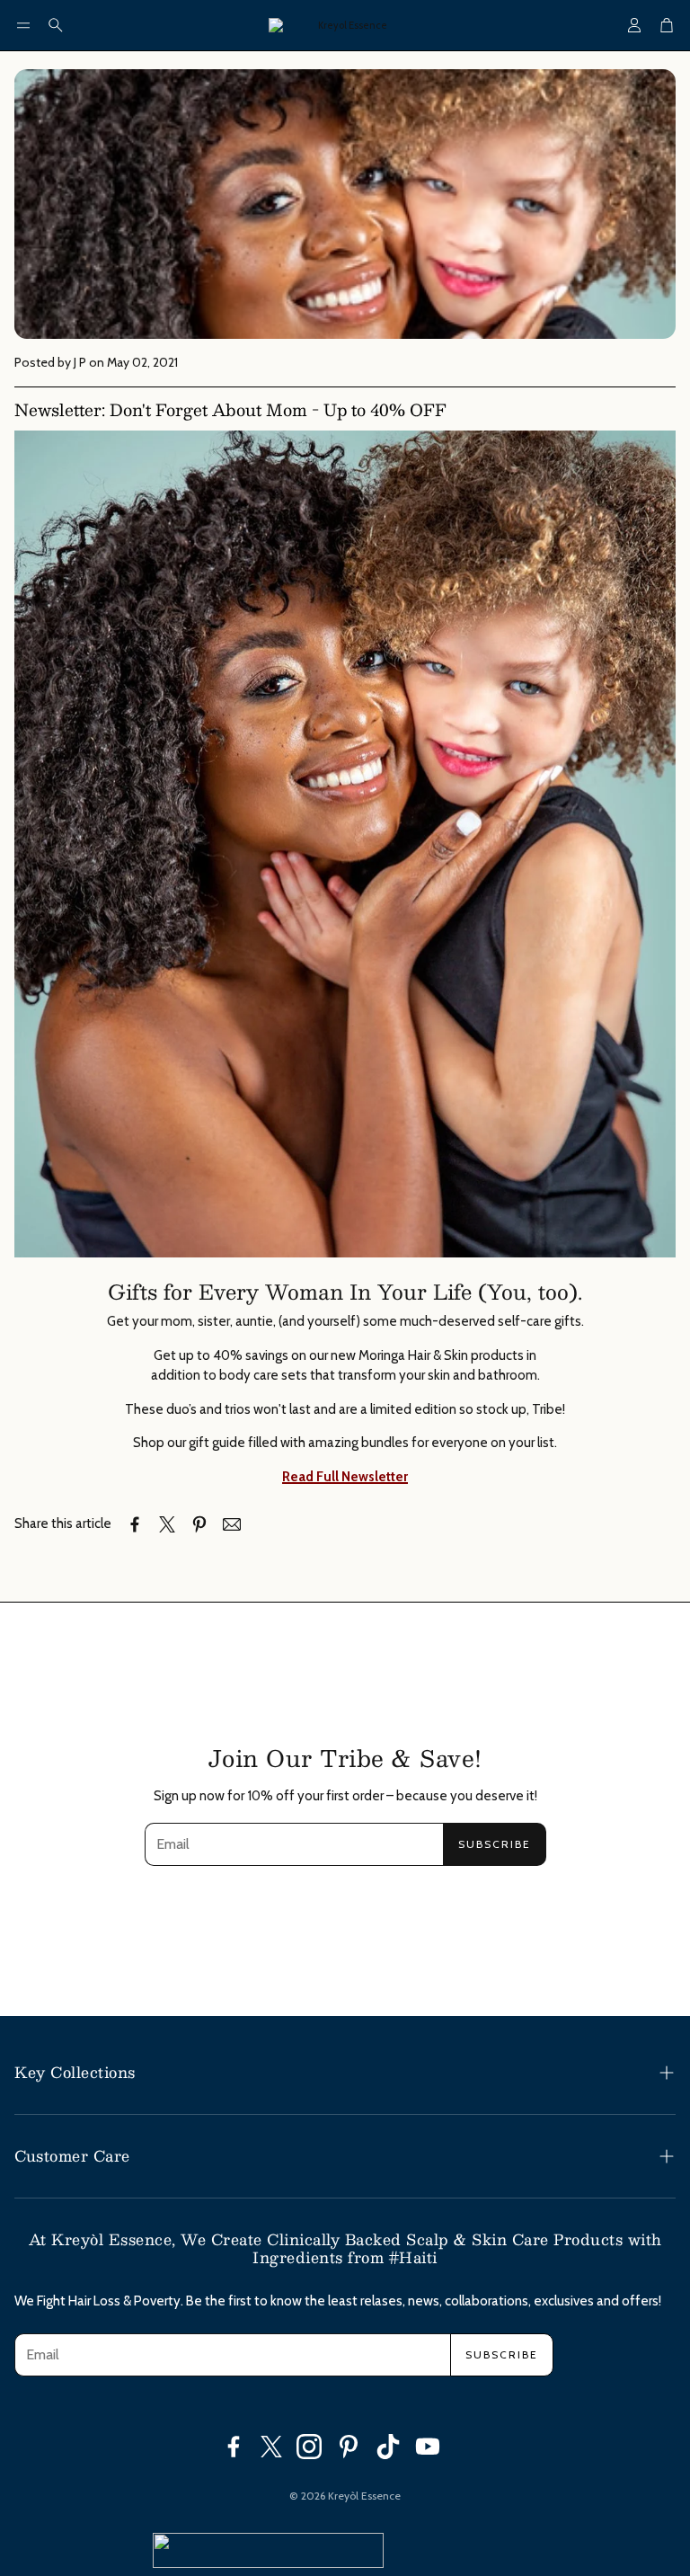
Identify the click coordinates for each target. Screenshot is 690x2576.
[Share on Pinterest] (199, 1524)
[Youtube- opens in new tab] (428, 2447)
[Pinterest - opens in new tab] (349, 2447)
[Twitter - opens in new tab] (271, 2447)
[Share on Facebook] (135, 1524)
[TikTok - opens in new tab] (388, 2447)
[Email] (232, 1524)
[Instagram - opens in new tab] (309, 2447)
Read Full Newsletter (345, 1477)
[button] (23, 25)
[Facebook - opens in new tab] (234, 2447)
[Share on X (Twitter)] (167, 1524)
